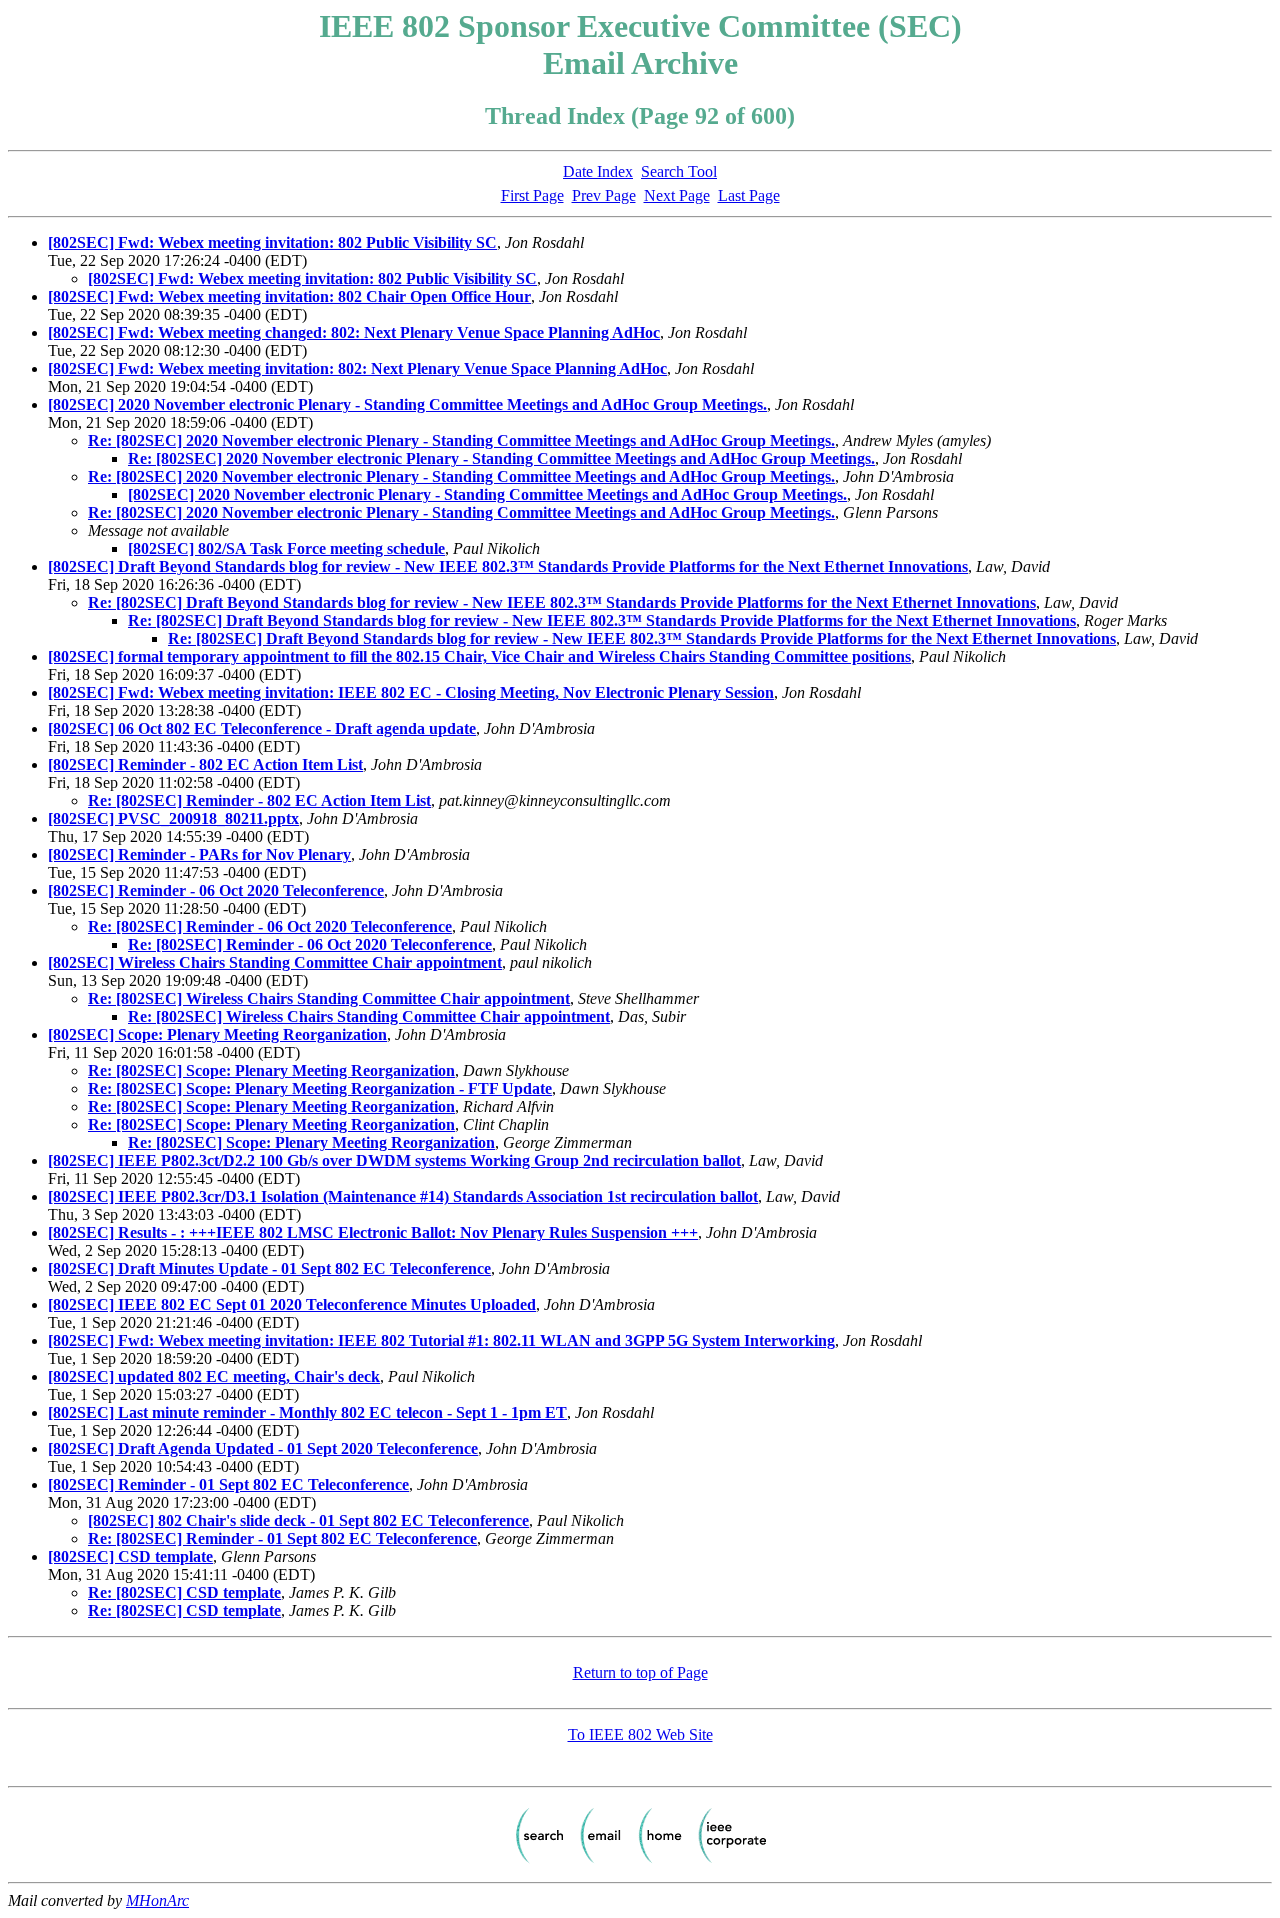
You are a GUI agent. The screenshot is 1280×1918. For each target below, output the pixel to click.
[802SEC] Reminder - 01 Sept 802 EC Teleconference (228, 1484)
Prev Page (604, 195)
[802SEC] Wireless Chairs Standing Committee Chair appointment (275, 962)
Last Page (749, 195)
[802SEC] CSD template (130, 1556)
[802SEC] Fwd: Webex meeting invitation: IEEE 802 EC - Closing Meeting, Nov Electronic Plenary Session (411, 692)
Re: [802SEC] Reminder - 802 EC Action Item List (259, 800)
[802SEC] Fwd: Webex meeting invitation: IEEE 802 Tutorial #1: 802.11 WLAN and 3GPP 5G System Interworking (441, 1340)
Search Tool (679, 171)
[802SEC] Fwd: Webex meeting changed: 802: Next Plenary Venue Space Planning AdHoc (354, 332)
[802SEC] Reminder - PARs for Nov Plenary (199, 854)
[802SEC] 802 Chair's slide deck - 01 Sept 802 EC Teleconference (308, 1520)
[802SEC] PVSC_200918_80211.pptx (173, 818)
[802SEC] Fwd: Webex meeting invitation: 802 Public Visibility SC (272, 242)
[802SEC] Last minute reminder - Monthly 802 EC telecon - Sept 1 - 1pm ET (307, 1412)
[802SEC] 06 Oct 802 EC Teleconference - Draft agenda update (262, 728)
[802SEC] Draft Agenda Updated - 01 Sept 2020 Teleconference (263, 1448)
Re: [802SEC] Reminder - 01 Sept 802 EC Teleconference (282, 1538)
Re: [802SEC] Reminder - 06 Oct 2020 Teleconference (270, 926)
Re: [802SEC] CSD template (184, 1592)
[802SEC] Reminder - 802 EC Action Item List (205, 764)
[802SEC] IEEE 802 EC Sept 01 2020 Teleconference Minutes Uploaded (292, 1304)
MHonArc (157, 1900)
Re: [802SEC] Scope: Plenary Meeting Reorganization (271, 1070)
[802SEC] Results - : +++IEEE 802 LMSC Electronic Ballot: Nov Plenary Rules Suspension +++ (373, 1232)
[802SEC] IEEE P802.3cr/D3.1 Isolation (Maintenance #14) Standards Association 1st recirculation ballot (403, 1196)
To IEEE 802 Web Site (640, 1734)
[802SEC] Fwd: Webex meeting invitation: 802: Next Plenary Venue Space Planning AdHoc (357, 368)
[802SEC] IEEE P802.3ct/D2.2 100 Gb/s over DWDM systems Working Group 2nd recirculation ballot (394, 1160)
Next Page (677, 195)
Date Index (598, 171)
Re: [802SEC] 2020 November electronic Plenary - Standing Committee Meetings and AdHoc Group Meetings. (461, 440)
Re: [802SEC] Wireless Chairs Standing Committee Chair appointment (329, 998)
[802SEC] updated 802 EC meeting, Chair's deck (214, 1376)
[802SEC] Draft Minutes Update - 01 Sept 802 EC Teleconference (269, 1268)
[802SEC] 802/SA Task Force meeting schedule (286, 548)
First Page (532, 195)
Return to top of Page (640, 1672)
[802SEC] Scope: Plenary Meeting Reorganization (217, 1034)
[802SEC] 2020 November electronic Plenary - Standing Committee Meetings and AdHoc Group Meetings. (407, 404)
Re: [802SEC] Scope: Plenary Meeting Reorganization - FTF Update (320, 1088)
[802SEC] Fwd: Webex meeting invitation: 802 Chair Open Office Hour (289, 296)
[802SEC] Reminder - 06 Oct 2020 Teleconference (216, 890)
